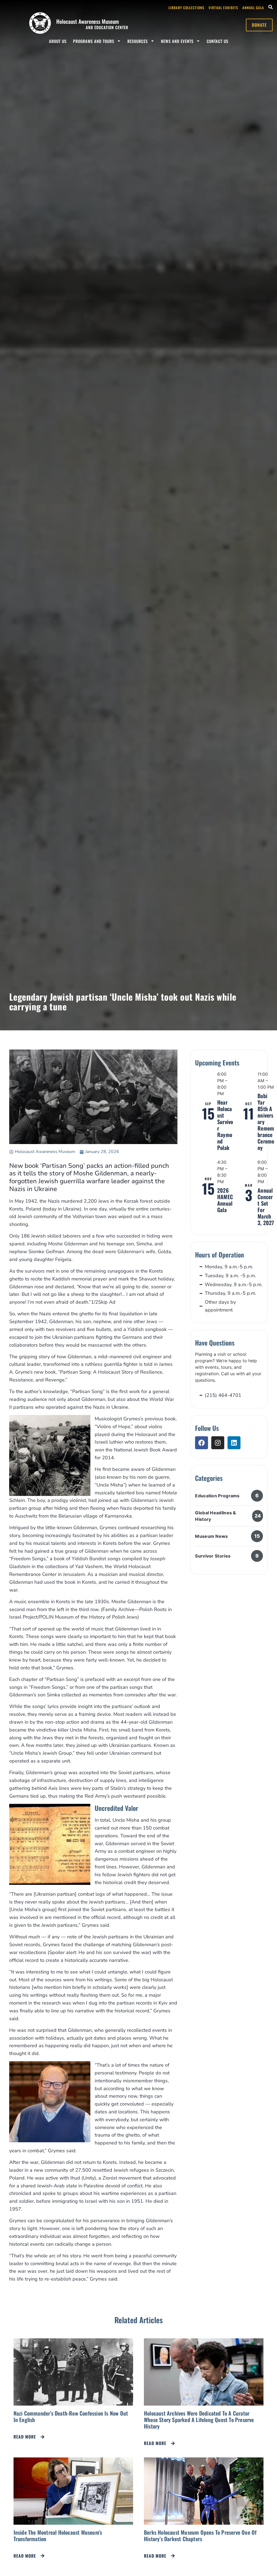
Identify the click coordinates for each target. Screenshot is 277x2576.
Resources (138, 41)
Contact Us (217, 41)
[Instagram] (218, 1443)
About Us (58, 41)
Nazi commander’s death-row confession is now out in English (71, 2416)
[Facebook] (202, 1443)
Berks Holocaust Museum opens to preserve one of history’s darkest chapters (200, 2535)
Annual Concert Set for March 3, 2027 (266, 1206)
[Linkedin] (234, 1443)
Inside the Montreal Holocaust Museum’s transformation (58, 2535)
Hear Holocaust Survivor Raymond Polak (225, 1125)
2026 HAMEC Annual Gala (225, 1200)
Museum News (211, 1536)
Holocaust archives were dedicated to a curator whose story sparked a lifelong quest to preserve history (199, 2420)
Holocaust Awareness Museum (88, 21)
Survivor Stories (213, 1556)
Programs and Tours (94, 41)
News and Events (177, 41)
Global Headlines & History (215, 1516)
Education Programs (217, 1496)
